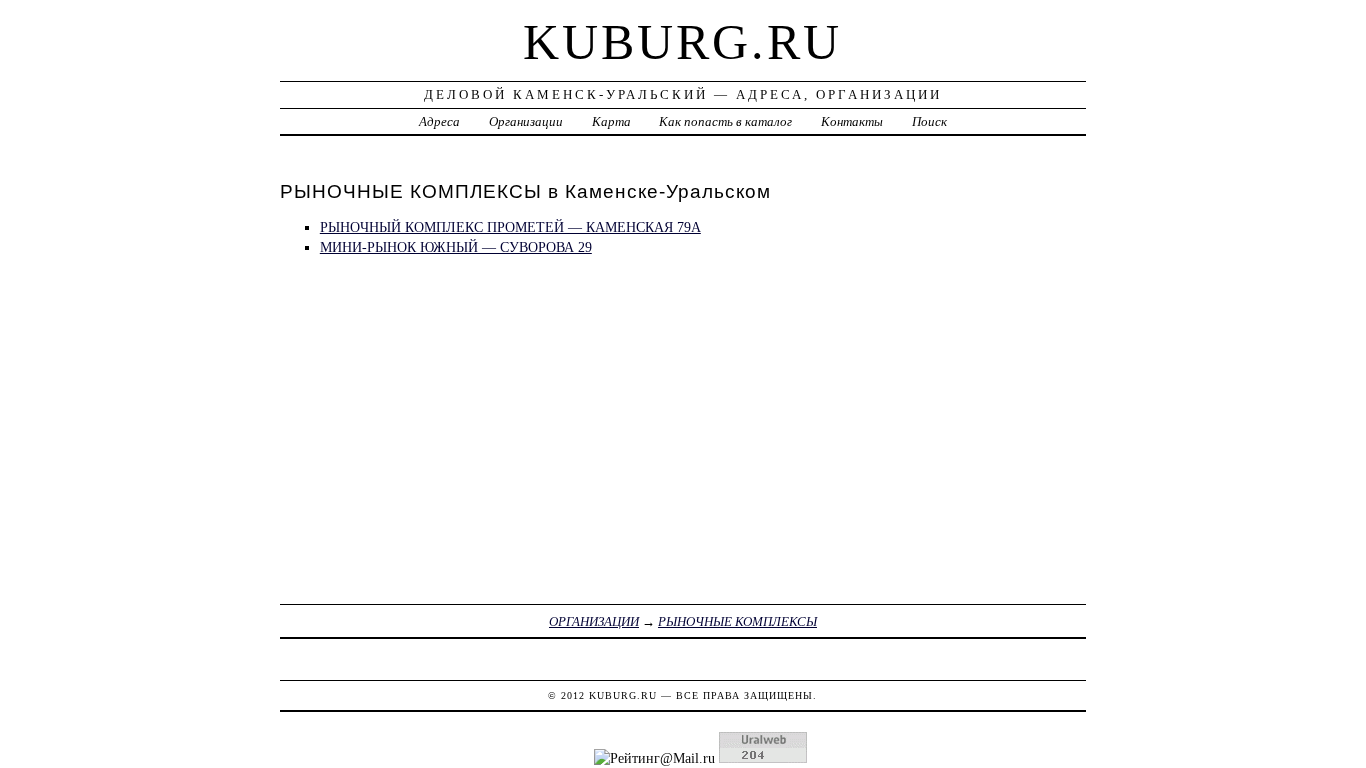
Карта (611, 121)
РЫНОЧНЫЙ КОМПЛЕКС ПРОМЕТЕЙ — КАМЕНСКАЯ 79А (510, 227)
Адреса (439, 121)
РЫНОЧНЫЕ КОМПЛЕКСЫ (737, 621)
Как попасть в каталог (725, 121)
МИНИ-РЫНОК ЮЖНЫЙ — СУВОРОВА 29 (456, 247)
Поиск (929, 121)
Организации (526, 121)
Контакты (852, 121)
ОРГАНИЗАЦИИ (594, 621)
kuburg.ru (682, 42)
